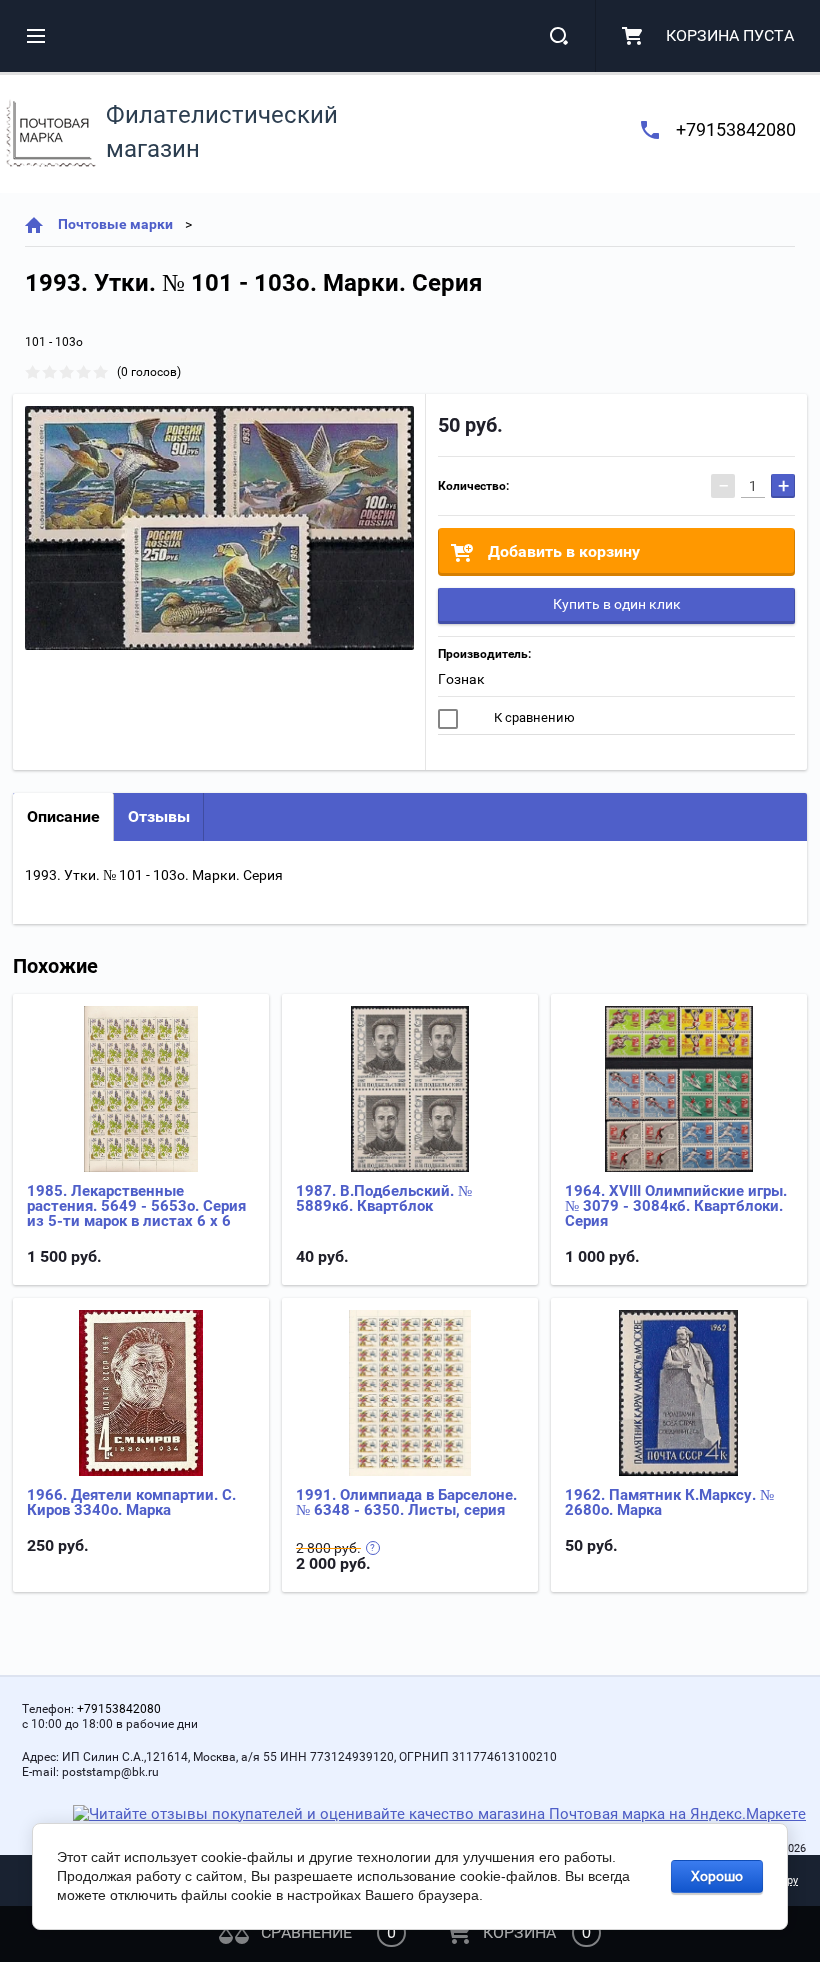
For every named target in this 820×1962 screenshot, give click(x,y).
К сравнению (533, 717)
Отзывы (159, 816)
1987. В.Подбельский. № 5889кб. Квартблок (384, 1198)
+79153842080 (736, 129)
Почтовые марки (115, 224)
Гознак (461, 679)
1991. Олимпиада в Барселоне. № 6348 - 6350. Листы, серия (406, 1502)
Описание (63, 816)
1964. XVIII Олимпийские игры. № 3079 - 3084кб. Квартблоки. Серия (676, 1206)
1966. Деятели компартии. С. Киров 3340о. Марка (131, 1502)
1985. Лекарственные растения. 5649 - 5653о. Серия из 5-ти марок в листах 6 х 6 (136, 1206)
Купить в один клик (617, 604)
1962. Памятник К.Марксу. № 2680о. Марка (669, 1502)
